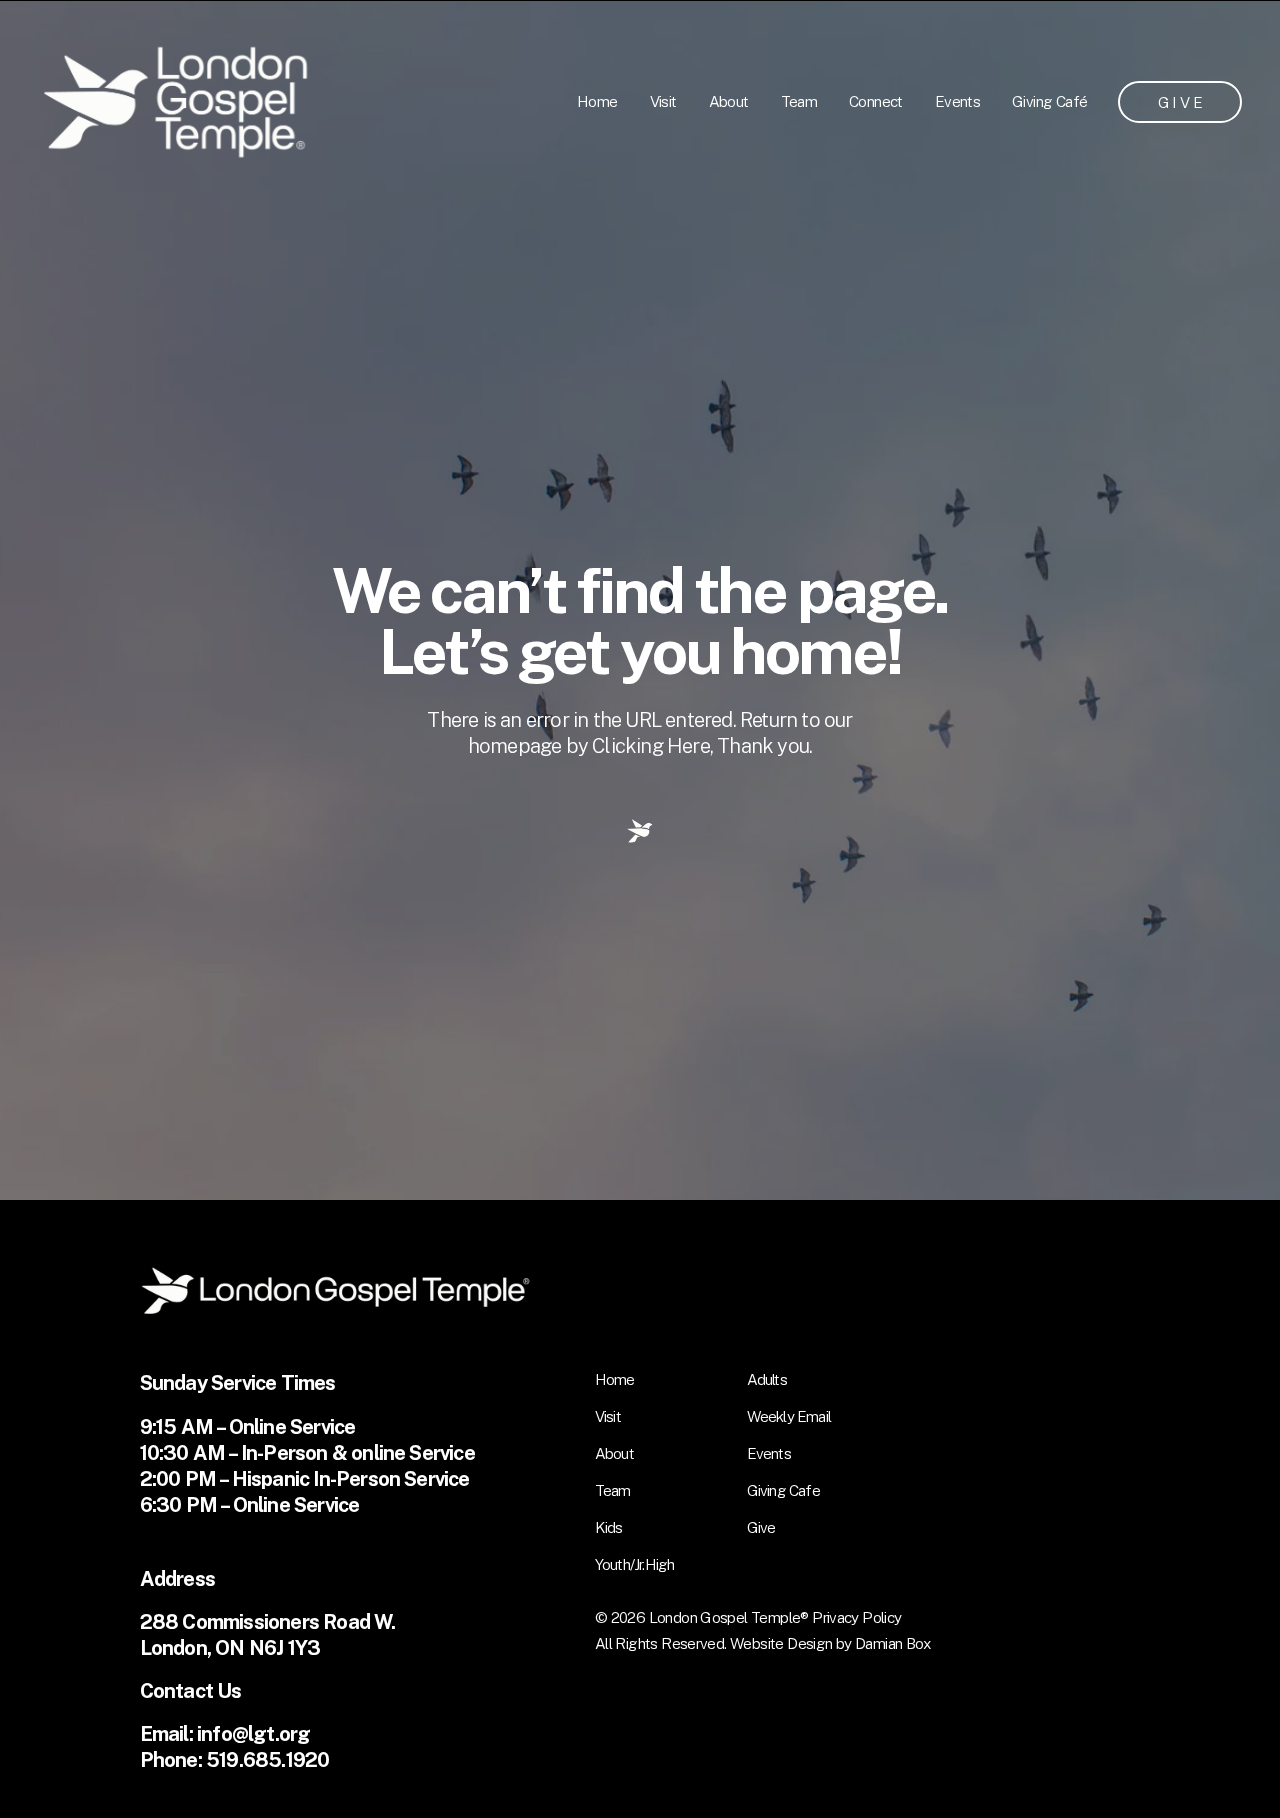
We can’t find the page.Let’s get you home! (640, 620)
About (729, 101)
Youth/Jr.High (635, 1564)
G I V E (1180, 102)
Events (957, 101)
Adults (767, 1379)
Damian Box (893, 1643)
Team (799, 101)
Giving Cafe (783, 1490)
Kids (609, 1527)
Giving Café (1049, 101)
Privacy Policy (856, 1617)
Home (597, 101)
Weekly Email (789, 1416)
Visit (663, 101)
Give (761, 1527)
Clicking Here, (654, 746)
